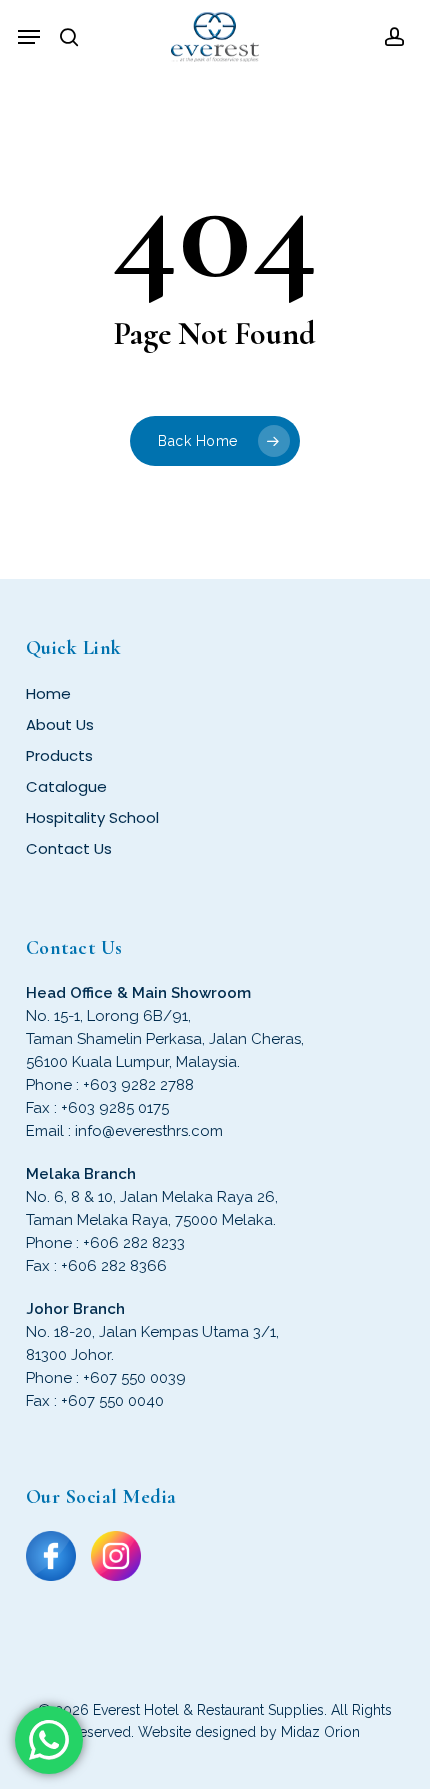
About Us (60, 724)
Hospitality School (92, 817)
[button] (29, 37)
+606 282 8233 (134, 1243)
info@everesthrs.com (149, 1131)
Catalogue (66, 786)
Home (48, 693)
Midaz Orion (320, 1732)
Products (59, 755)
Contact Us (69, 848)
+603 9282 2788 (138, 1085)
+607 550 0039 (134, 1378)
